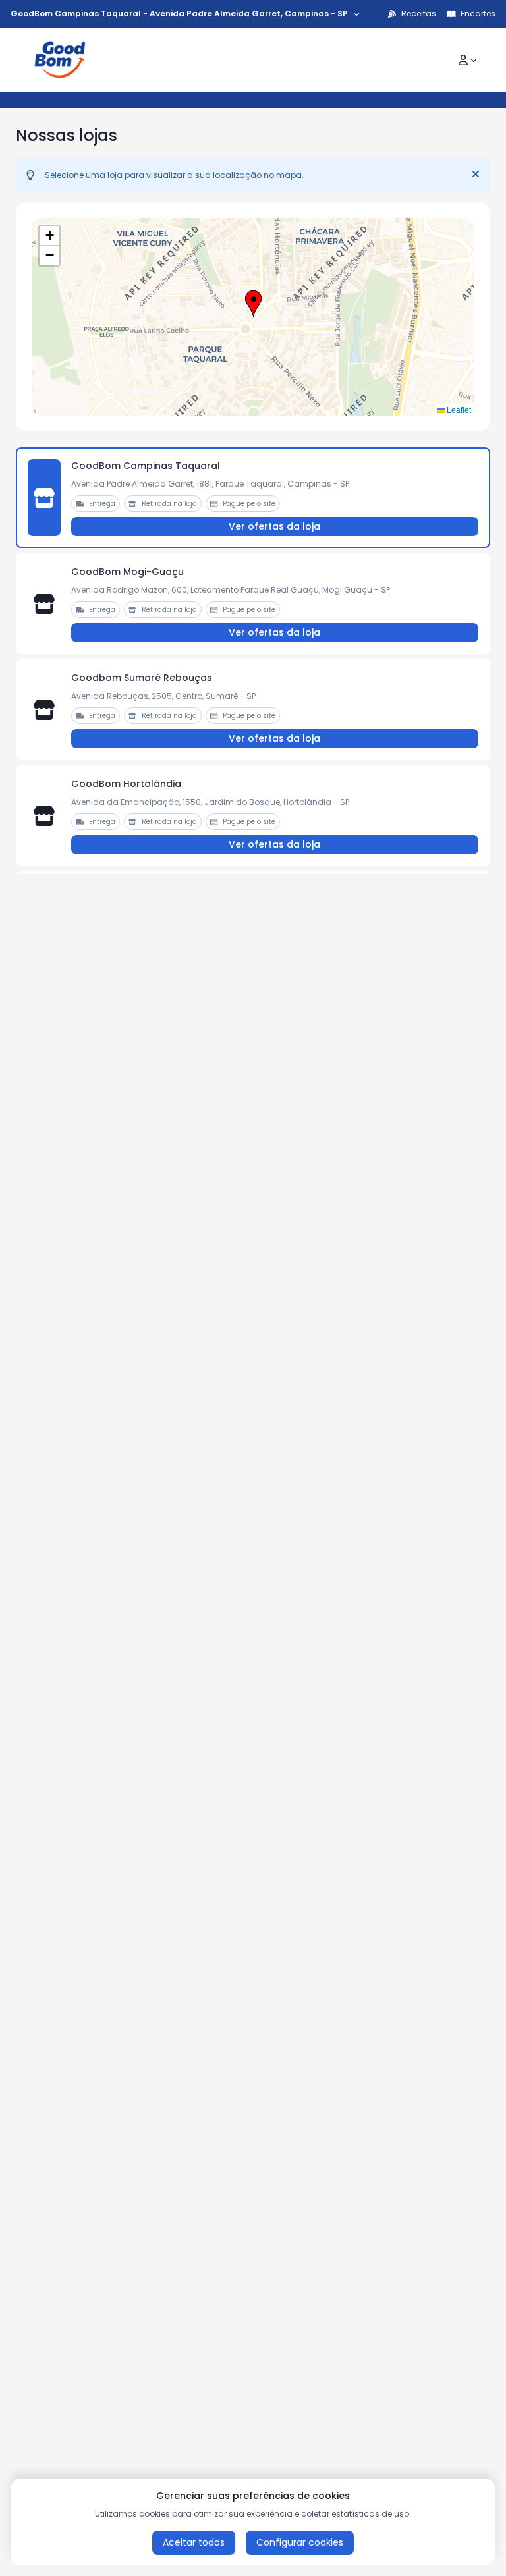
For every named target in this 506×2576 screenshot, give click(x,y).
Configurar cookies (300, 2542)
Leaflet (458, 409)
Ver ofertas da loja (274, 526)
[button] (253, 304)
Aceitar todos (194, 2542)
